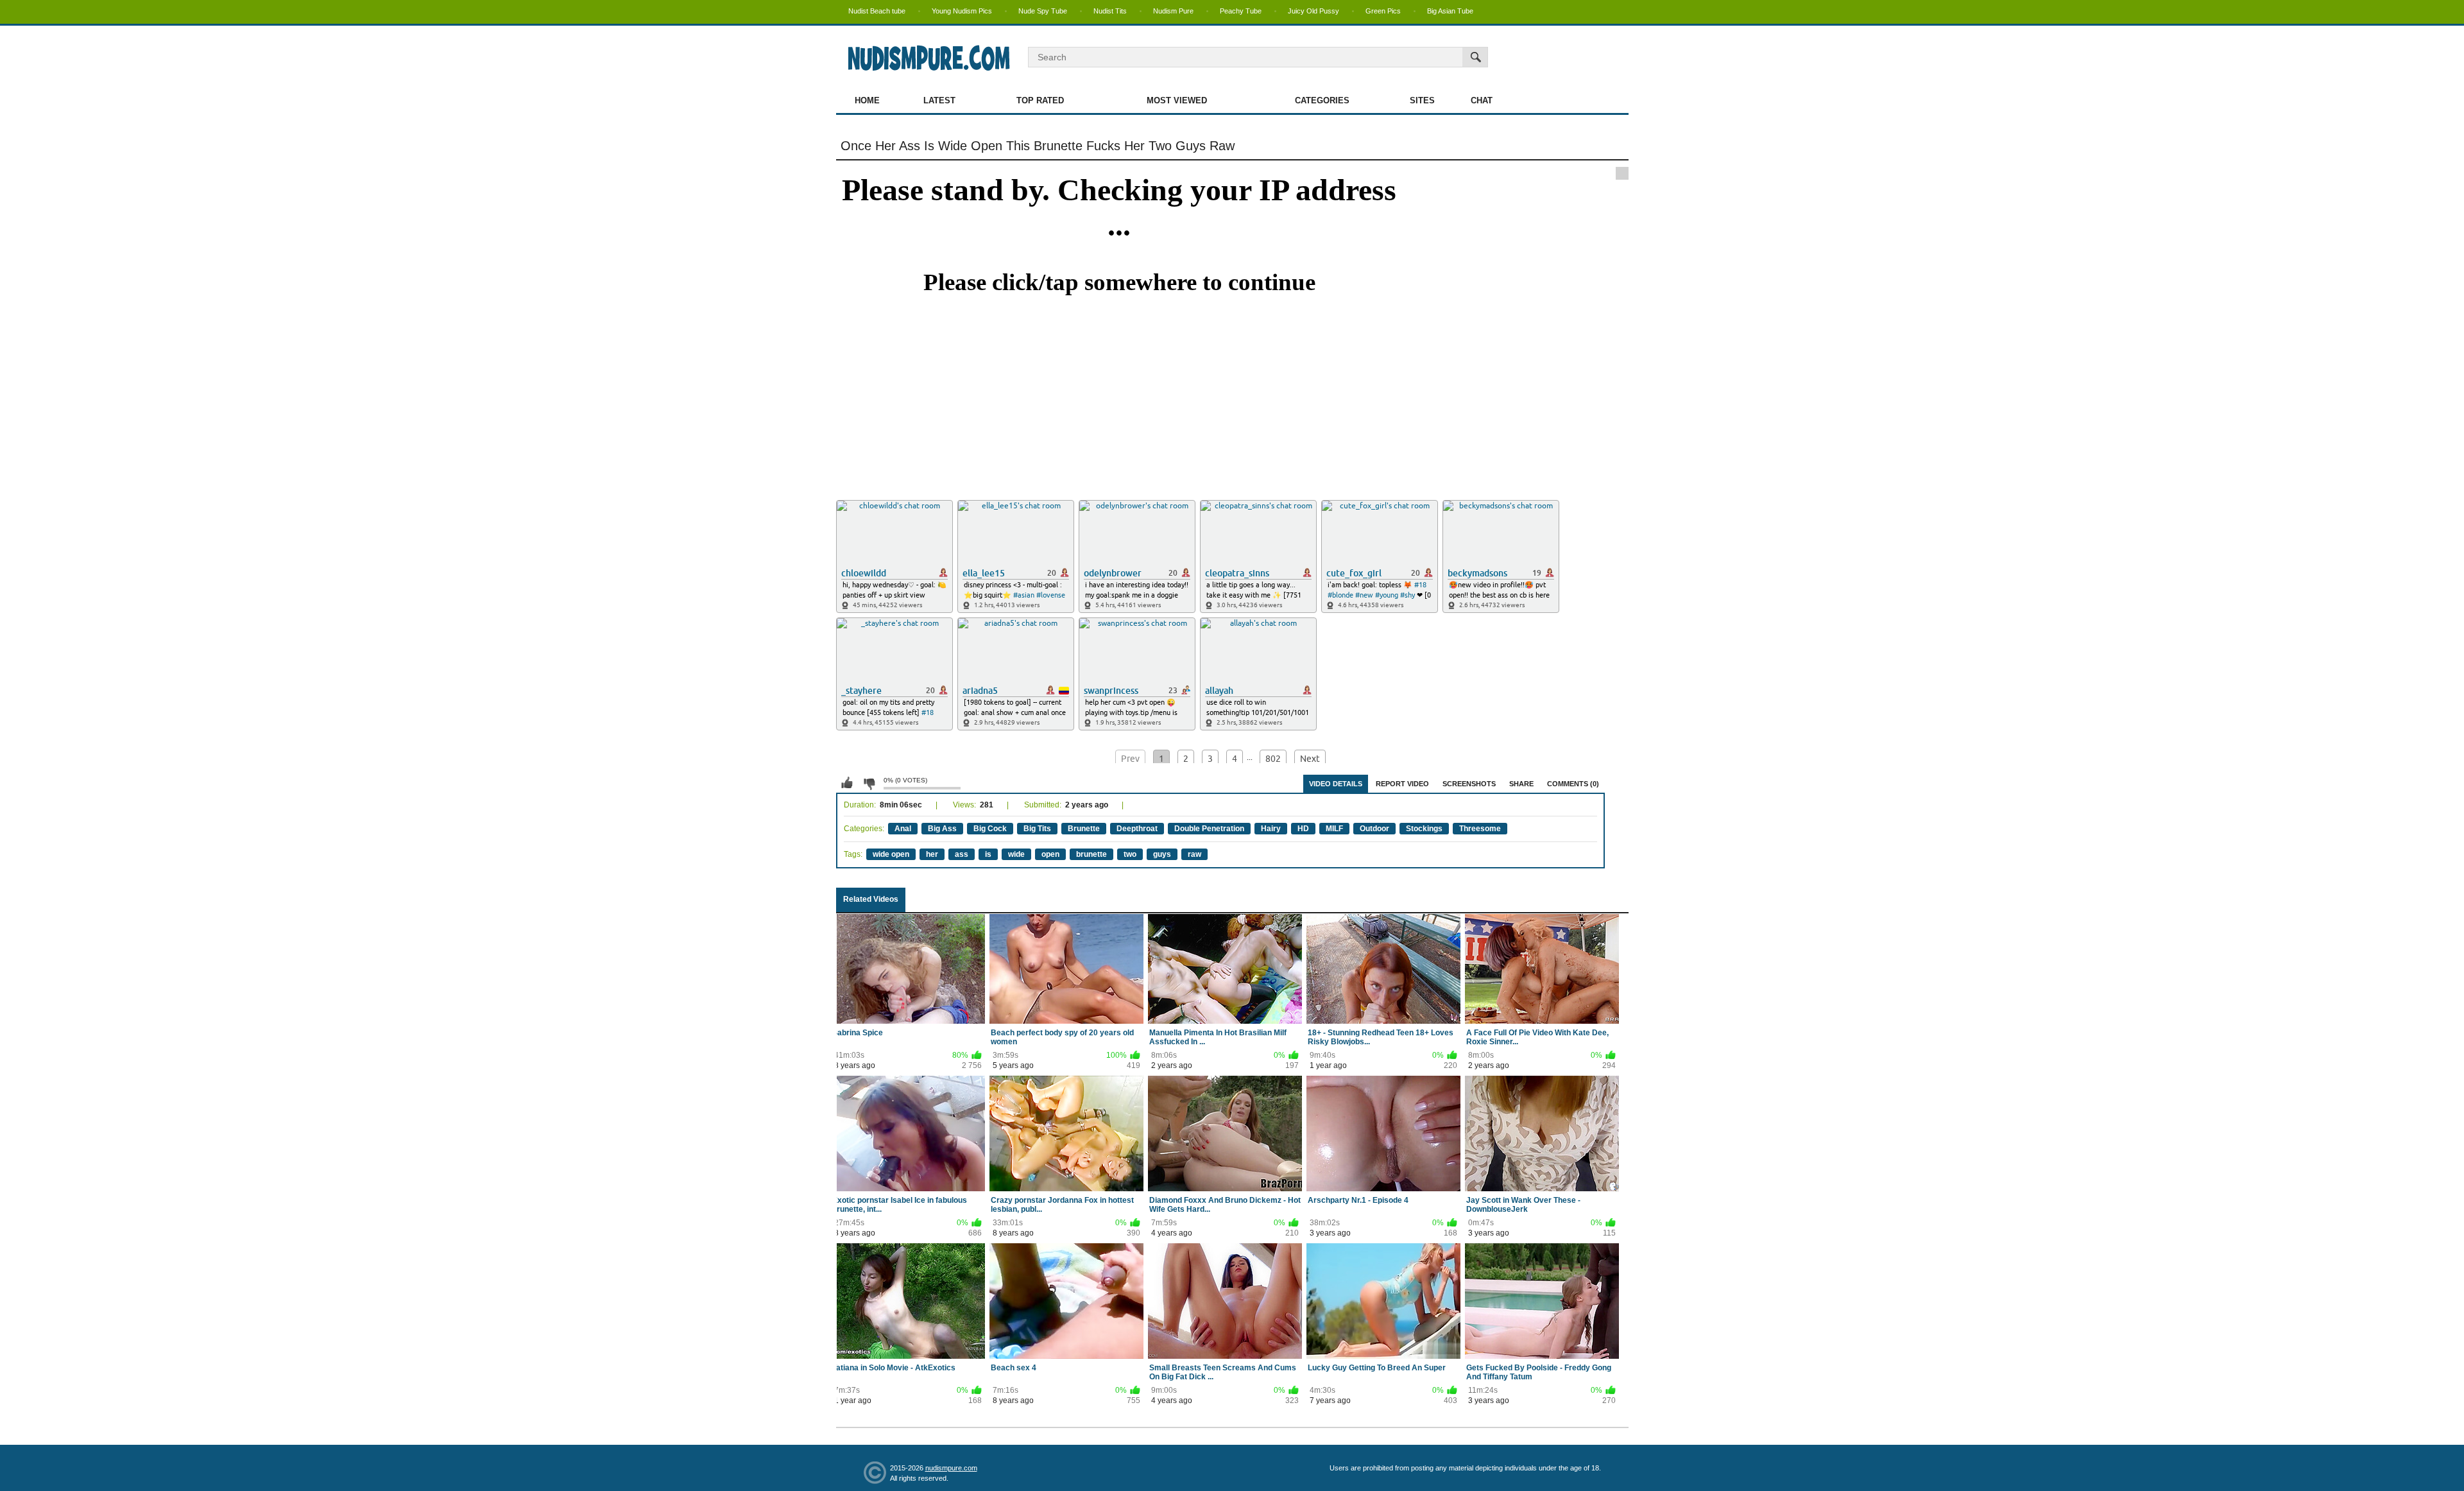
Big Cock (990, 829)
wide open (891, 854)
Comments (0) (1573, 784)
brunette (1091, 854)
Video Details (1336, 784)
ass (962, 854)
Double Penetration (1209, 829)
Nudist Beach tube (877, 11)
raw (1194, 854)
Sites (1422, 100)
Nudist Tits (1110, 11)
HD (1303, 829)
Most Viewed (1177, 100)
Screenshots (1469, 784)
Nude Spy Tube (1043, 11)
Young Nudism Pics (962, 11)
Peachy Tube (1241, 11)
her (932, 854)
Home (867, 100)
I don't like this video (869, 783)
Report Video (1402, 784)
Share (1521, 784)
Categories (1322, 100)
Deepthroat (1137, 829)
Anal (903, 829)
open (1050, 854)
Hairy (1271, 829)
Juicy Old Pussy (1313, 11)
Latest (939, 100)
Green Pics (1383, 11)
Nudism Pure (1173, 11)
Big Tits (1037, 829)
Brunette (1084, 829)
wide (1016, 854)
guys (1162, 854)
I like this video (847, 783)
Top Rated (1040, 100)
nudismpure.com (951, 1468)
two (1130, 854)
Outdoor (1374, 829)
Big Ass (942, 829)
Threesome (1480, 829)
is (988, 854)
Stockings (1424, 829)
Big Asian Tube (1450, 11)
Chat (1482, 100)
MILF (1334, 829)
